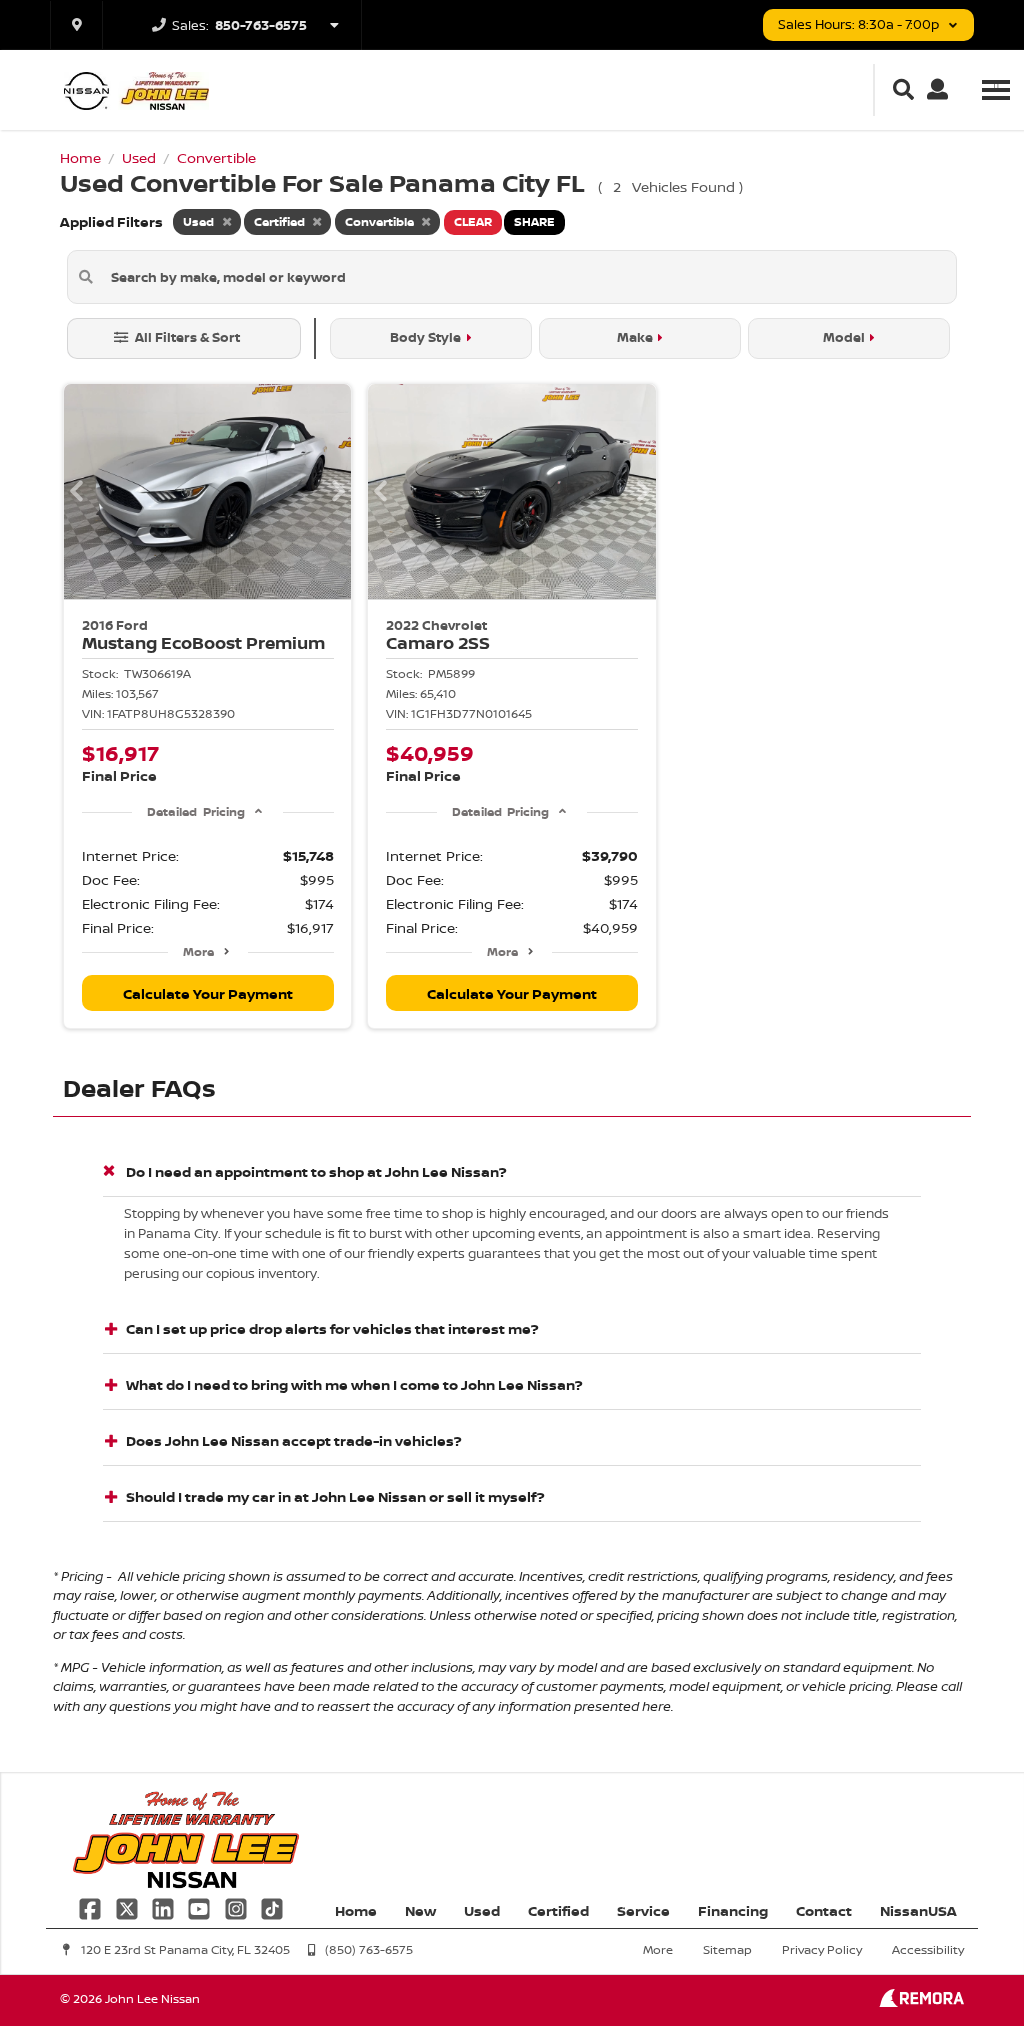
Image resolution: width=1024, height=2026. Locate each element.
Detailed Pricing (195, 811)
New (420, 1910)
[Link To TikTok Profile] (272, 1906)
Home (356, 1910)
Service (643, 1910)
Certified (558, 1910)
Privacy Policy (822, 1949)
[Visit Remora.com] (921, 2001)
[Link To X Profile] (128, 1906)
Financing (733, 1910)
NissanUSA (918, 1910)
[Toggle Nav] (996, 89)
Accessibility (928, 1949)
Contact (824, 1910)
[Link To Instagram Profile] (238, 1906)
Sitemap (727, 1949)
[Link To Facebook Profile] (92, 1906)
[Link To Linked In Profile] (165, 1906)
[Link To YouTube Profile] (201, 1906)
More (198, 951)
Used (482, 1910)
